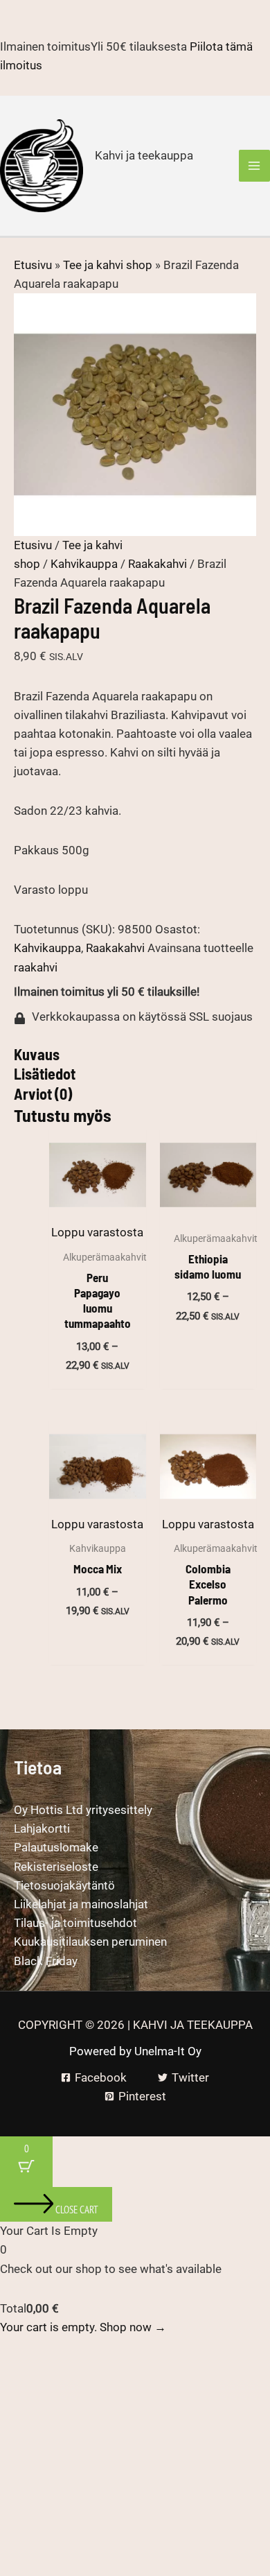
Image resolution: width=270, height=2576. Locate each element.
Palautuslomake (56, 1847)
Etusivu (33, 265)
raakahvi (36, 967)
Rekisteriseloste (56, 1867)
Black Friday (46, 1961)
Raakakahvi (157, 564)
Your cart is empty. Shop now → (83, 2327)
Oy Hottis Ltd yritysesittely (83, 1810)
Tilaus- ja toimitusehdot (75, 1923)
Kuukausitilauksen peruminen (90, 1942)
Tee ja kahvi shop (108, 265)
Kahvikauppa (84, 564)
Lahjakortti (42, 1829)
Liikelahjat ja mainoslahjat (81, 1904)
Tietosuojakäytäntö (64, 1885)
